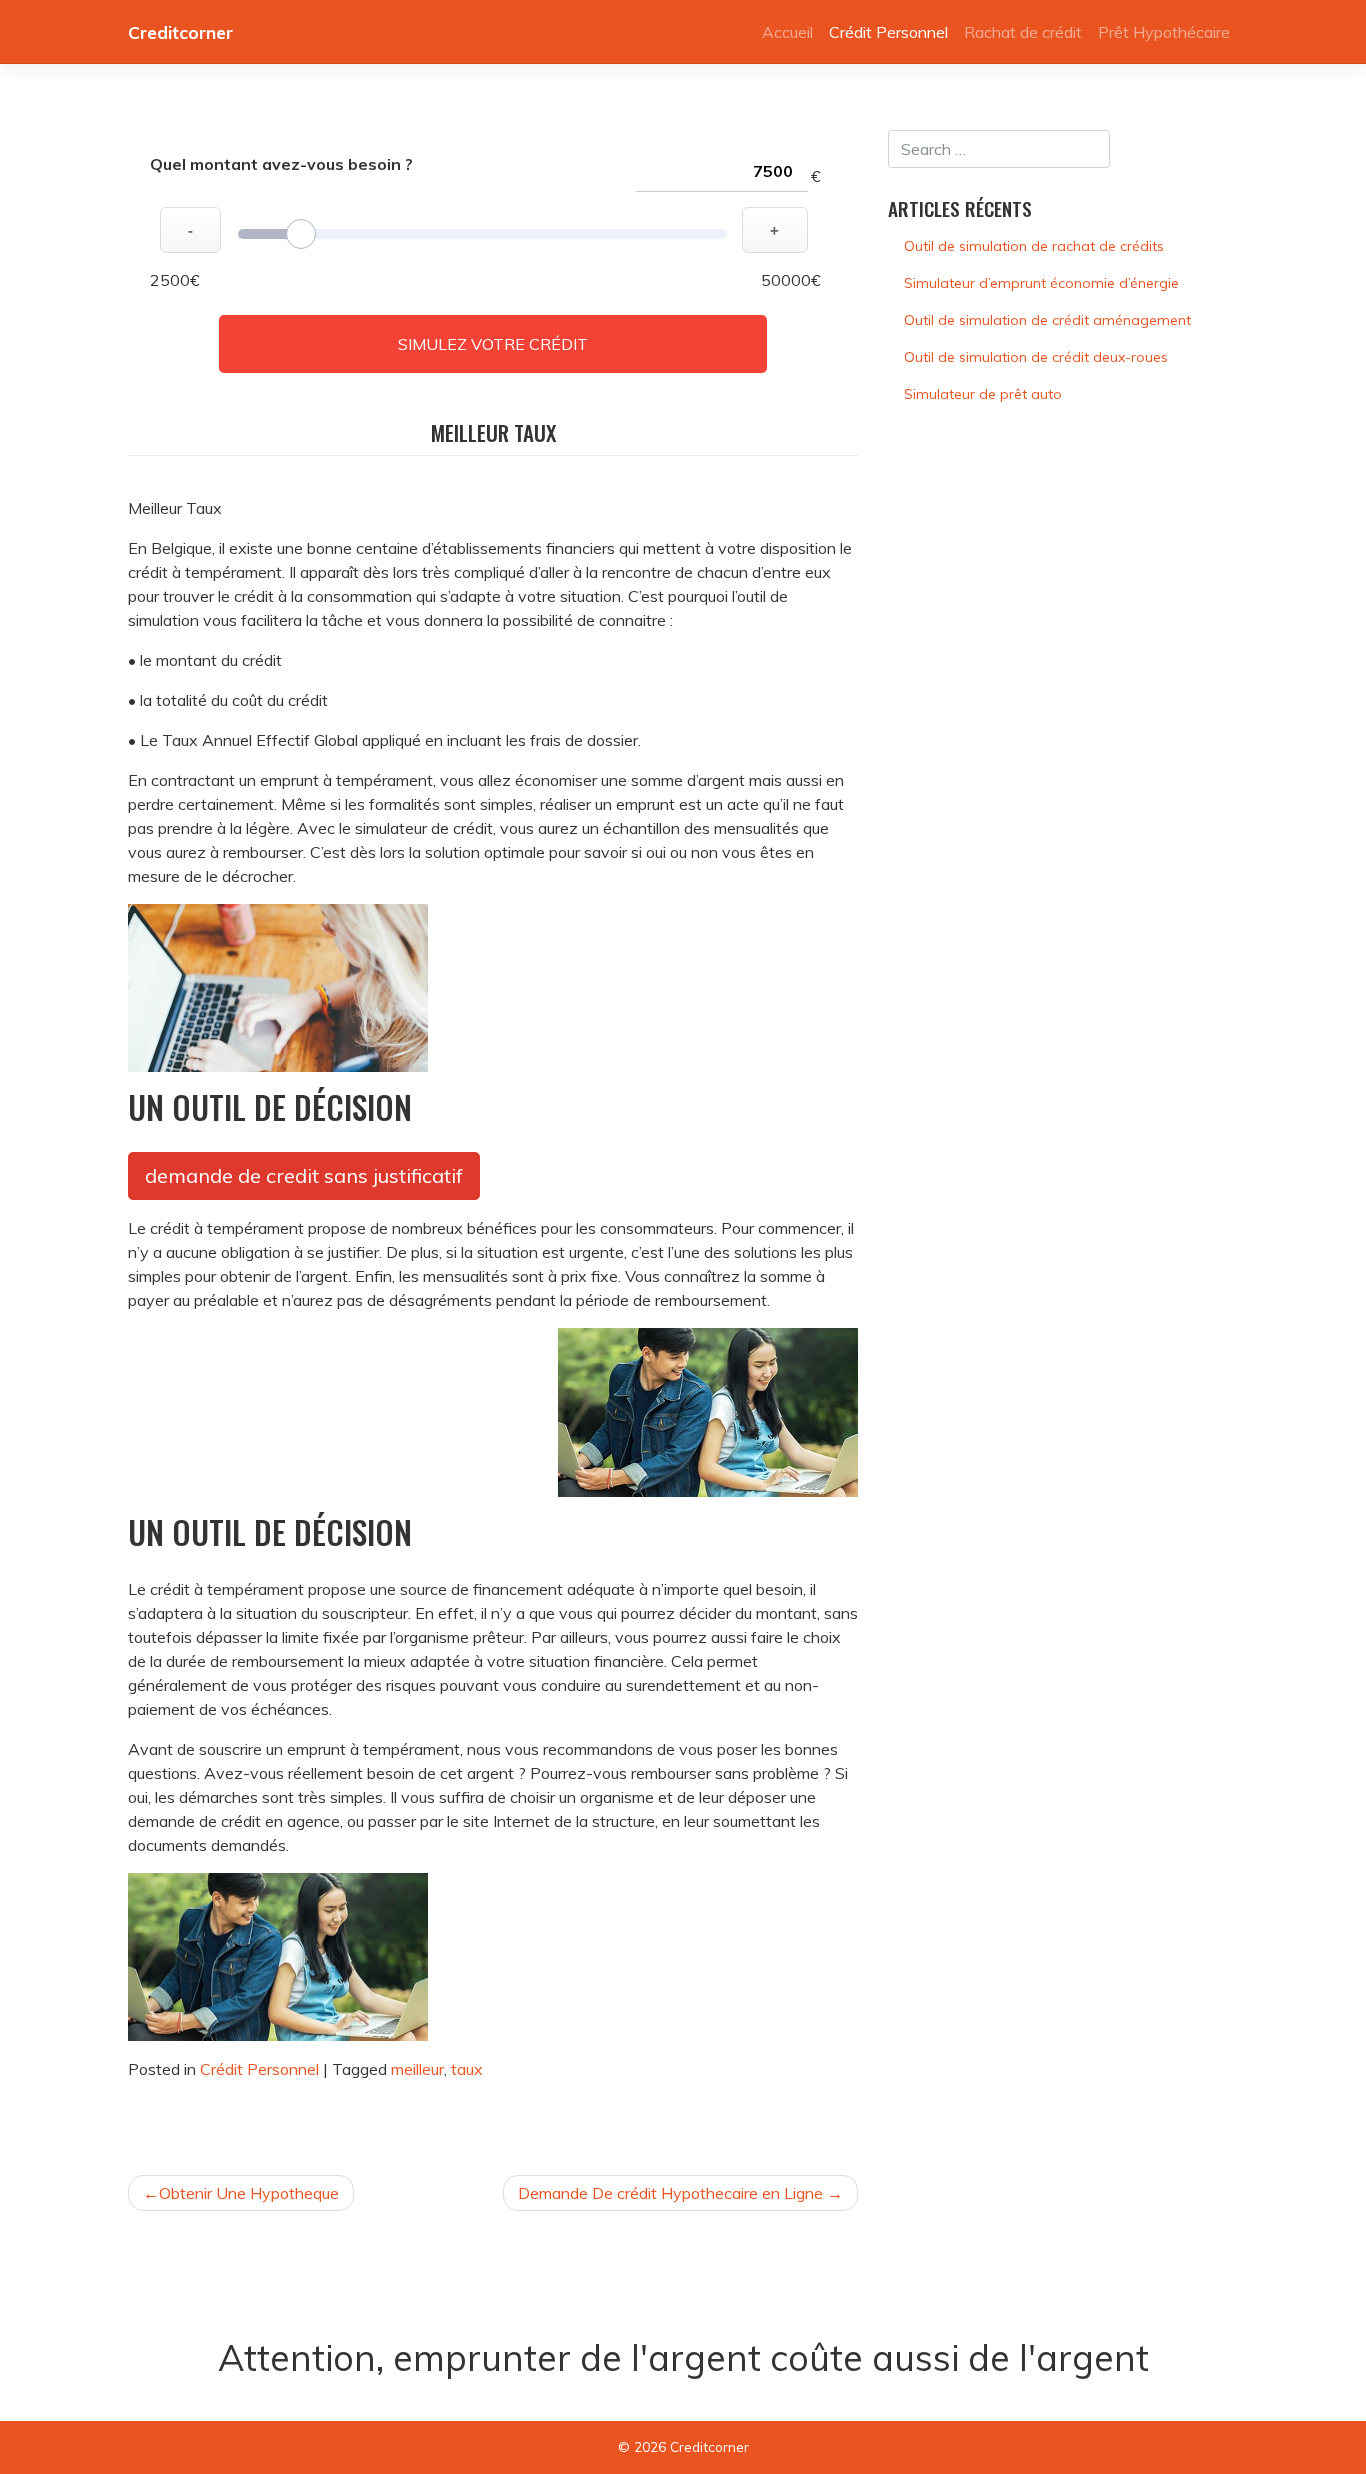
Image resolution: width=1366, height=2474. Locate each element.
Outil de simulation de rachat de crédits (1034, 246)
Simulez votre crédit (493, 344)
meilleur (417, 2069)
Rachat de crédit (1023, 32)
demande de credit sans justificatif (304, 1175)
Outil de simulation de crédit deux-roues (1036, 357)
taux (467, 2069)
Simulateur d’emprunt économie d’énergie (1041, 283)
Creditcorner (180, 32)
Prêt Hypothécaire (1164, 32)
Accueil (787, 32)
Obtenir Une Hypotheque (249, 2193)
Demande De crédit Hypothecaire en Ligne (670, 2193)
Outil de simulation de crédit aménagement (1047, 320)
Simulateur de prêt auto (983, 394)
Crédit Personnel (888, 32)
